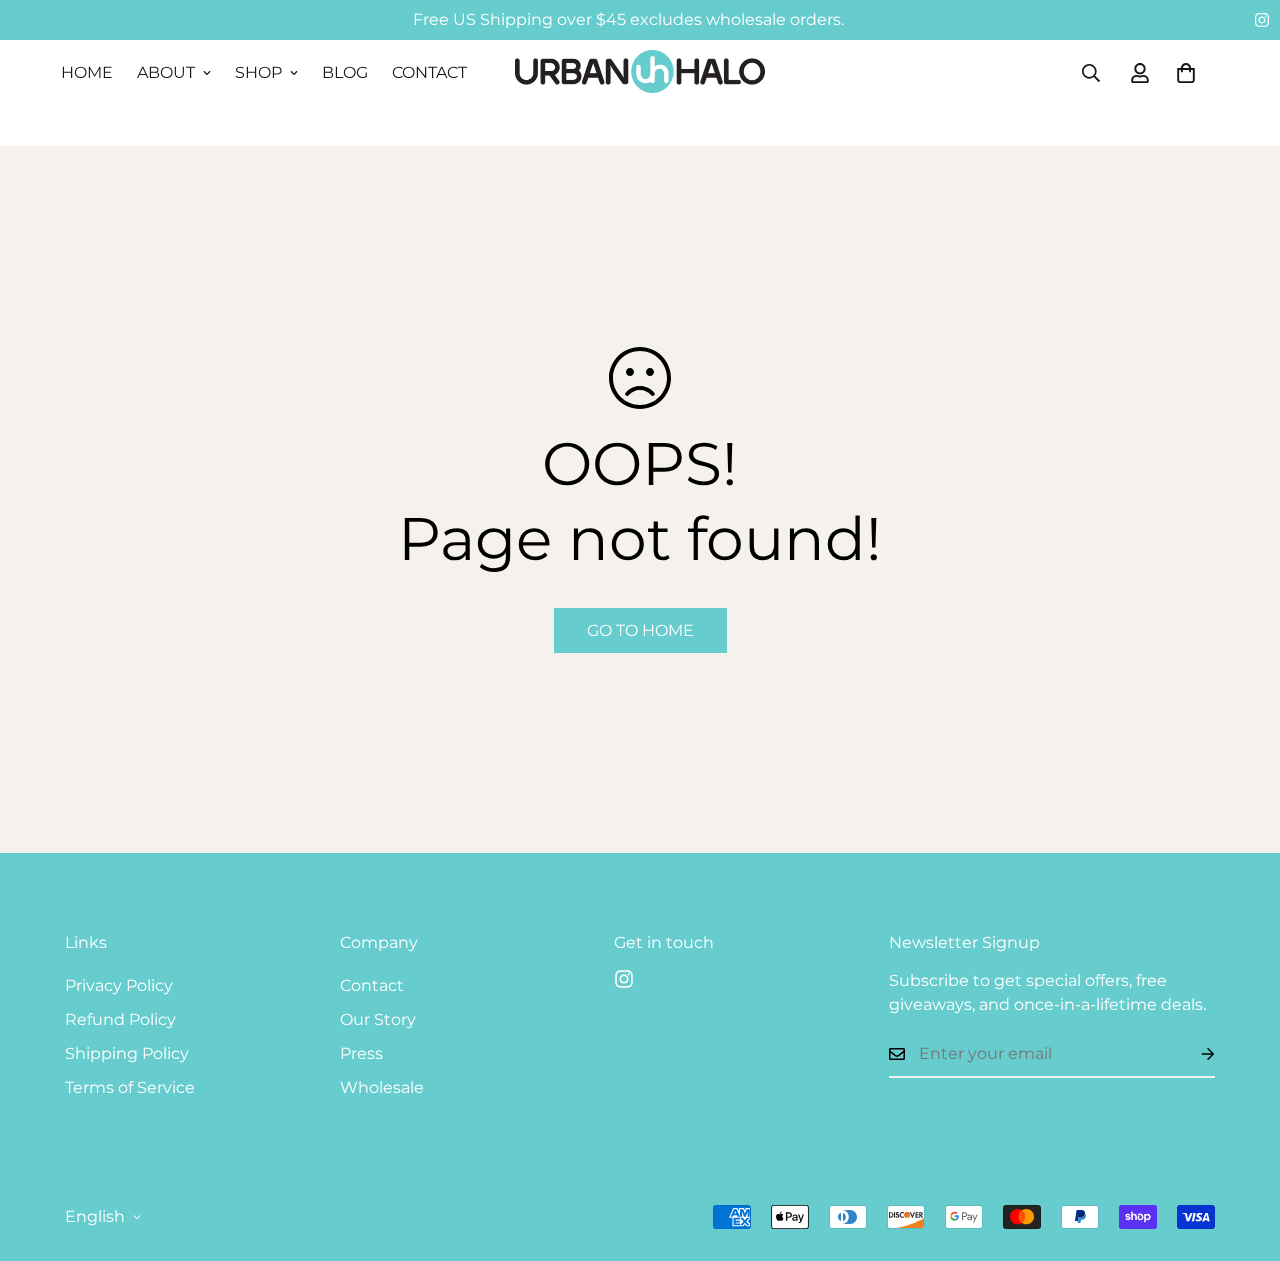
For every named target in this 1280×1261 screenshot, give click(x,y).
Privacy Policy (119, 985)
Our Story (378, 1019)
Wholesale (382, 1087)
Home (87, 72)
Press (361, 1053)
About (166, 72)
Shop (258, 72)
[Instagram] (1262, 20)
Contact (429, 72)
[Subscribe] (1192, 1054)
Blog (345, 72)
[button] (1186, 73)
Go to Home (640, 630)
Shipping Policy (127, 1053)
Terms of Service (130, 1087)
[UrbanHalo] (640, 73)
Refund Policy (120, 1019)
